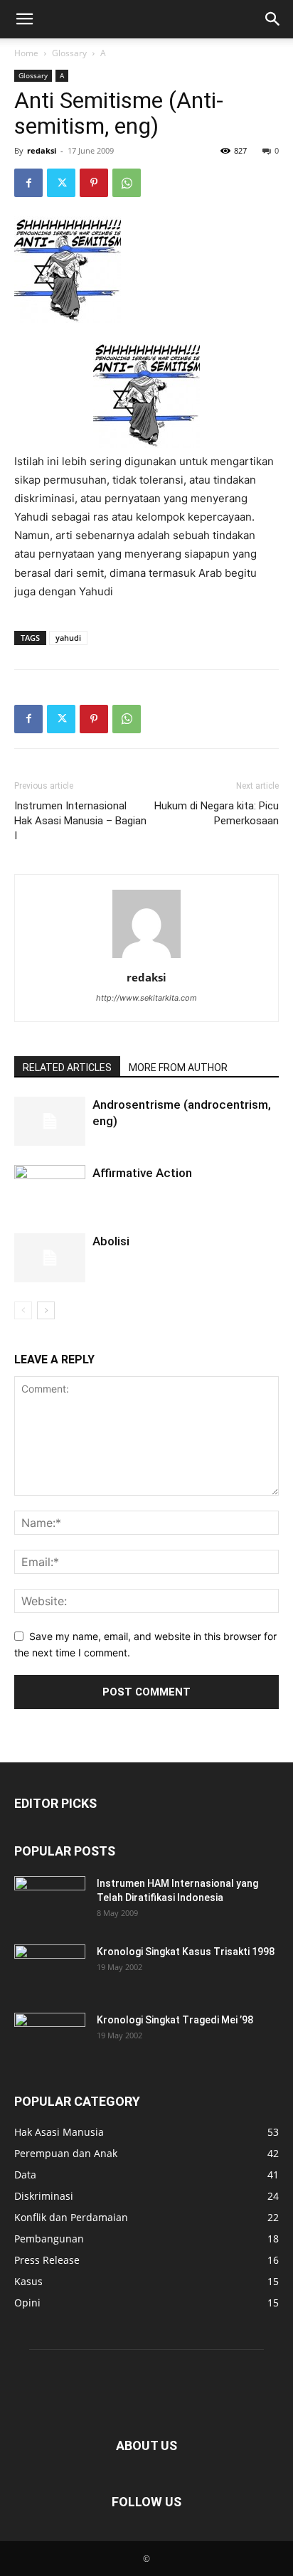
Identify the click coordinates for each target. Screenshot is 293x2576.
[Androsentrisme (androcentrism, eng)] (50, 1121)
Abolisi (111, 1241)
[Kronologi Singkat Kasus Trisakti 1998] (50, 1969)
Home (26, 53)
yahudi (68, 638)
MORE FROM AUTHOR (178, 1068)
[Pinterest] (94, 183)
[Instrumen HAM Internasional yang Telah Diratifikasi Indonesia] (50, 1901)
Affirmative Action (142, 1173)
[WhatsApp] (127, 183)
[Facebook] (28, 183)
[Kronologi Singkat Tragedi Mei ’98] (50, 2038)
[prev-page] (23, 1310)
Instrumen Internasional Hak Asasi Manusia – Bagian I (80, 821)
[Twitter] (61, 183)
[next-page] (46, 1310)
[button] (24, 19)
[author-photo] (146, 958)
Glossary (69, 53)
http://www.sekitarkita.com (146, 998)
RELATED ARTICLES (67, 1068)
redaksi (42, 150)
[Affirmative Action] (50, 1194)
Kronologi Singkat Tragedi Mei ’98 (175, 2020)
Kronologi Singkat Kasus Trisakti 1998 (186, 1952)
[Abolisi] (50, 1258)
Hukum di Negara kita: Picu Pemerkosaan (217, 813)
